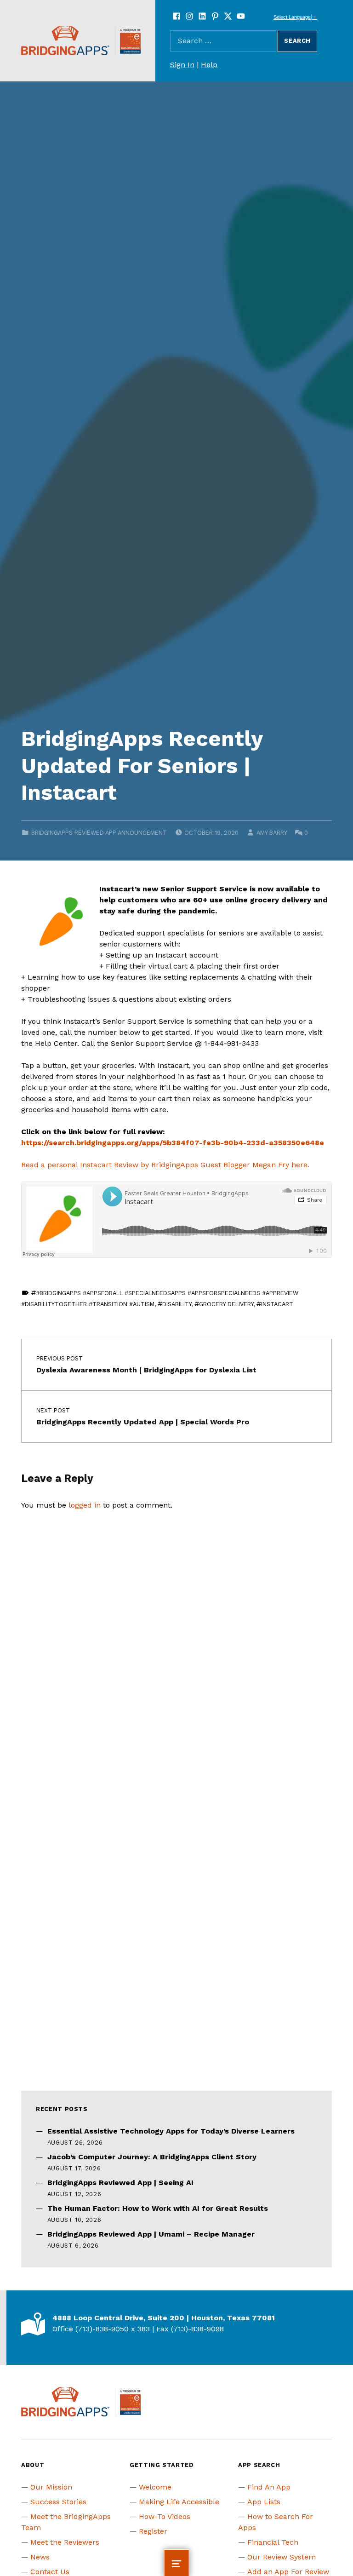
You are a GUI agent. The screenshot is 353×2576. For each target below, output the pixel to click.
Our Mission (51, 2487)
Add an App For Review (288, 2572)
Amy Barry (272, 833)
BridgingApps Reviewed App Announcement (99, 833)
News (40, 2557)
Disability (177, 1304)
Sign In (182, 65)
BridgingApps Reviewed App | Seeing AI (120, 2183)
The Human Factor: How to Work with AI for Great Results (158, 2208)
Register (153, 2531)
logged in (85, 1505)
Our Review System (282, 2557)
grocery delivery (226, 1304)
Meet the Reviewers (65, 2542)
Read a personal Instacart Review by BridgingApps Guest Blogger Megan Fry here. (165, 1165)
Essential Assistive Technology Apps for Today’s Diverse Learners (171, 2131)
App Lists (264, 2502)
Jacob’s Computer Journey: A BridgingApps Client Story (152, 2157)
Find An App (269, 2487)
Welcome (155, 2487)
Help (209, 65)
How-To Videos (165, 2516)
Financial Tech (273, 2542)
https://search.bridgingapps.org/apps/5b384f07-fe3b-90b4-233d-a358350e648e (173, 1143)
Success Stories (58, 2502)
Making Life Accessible (179, 2502)
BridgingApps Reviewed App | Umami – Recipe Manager (151, 2234)
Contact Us (50, 2572)
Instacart (277, 1304)
